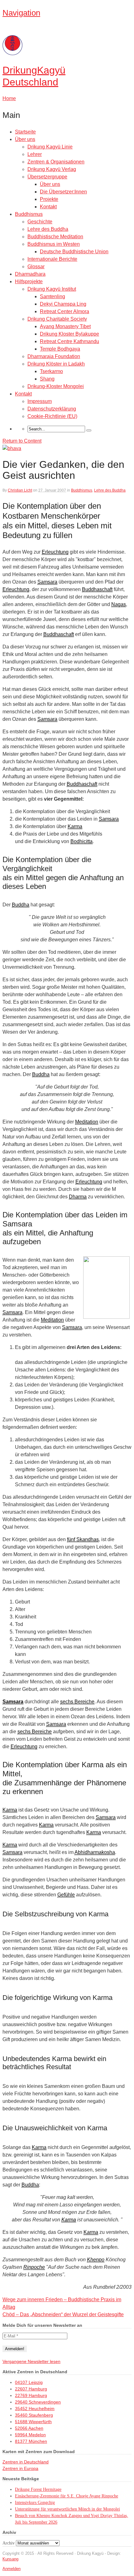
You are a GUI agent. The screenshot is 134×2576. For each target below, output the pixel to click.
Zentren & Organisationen (56, 162)
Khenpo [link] (96, 2260)
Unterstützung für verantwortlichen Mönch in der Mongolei (67, 2509)
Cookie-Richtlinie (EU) (52, 416)
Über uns (25, 139)
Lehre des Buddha (48, 229)
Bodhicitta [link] (81, 841)
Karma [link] (75, 826)
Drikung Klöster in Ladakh (56, 364)
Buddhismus (29, 214)
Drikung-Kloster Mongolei (56, 386)
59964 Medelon (30, 2435)
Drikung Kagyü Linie (50, 147)
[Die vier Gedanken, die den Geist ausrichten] (12, 448)
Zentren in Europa (20, 2468)
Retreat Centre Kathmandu (69, 341)
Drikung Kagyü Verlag (52, 169)
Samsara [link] (47, 582)
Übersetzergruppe (47, 177)
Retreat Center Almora (65, 311)
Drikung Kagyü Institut (52, 289)
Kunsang (10, 2559)
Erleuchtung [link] (55, 552)
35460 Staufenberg (34, 2415)
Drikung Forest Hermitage (38, 2489)
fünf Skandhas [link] (83, 1539)
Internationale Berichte (52, 259)
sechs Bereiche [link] (77, 1702)
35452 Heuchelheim (35, 2409)
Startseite (25, 132)
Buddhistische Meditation (55, 237)
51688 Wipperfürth (33, 2422)
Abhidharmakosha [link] (95, 1852)
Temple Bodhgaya (60, 349)
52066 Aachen (29, 2428)
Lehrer (35, 154)
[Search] (89, 430)
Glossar (36, 267)
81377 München (31, 2441)
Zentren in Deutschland (26, 2462)
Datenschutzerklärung (52, 409)
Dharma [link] (78, 1197)
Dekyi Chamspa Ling (63, 304)
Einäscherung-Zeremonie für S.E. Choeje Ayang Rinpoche (67, 2496)
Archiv (9, 2543)
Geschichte (40, 222)
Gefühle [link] (66, 1895)
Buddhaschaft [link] (97, 589)
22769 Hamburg (31, 2395)
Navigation (21, 13)
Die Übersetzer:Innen (63, 192)
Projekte (49, 199)
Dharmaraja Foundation (54, 356)
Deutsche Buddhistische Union (74, 252)
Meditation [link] (87, 1122)
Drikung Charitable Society (57, 319)
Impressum (40, 401)
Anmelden (12, 2569)
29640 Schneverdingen (38, 2402)
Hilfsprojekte (29, 281)
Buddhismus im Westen (54, 244)
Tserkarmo (51, 371)
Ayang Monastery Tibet (65, 326)
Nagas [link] (119, 604)
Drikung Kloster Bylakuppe (69, 334)
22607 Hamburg (31, 2389)
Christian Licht (20, 490)
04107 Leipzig (29, 2382)
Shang (47, 379)
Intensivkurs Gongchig (35, 2503)
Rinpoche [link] (34, 2267)
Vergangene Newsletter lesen (31, 2361)
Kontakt (48, 207)
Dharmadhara (30, 274)
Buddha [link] (21, 905)
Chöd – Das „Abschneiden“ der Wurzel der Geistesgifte (63, 2314)
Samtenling (53, 296)
